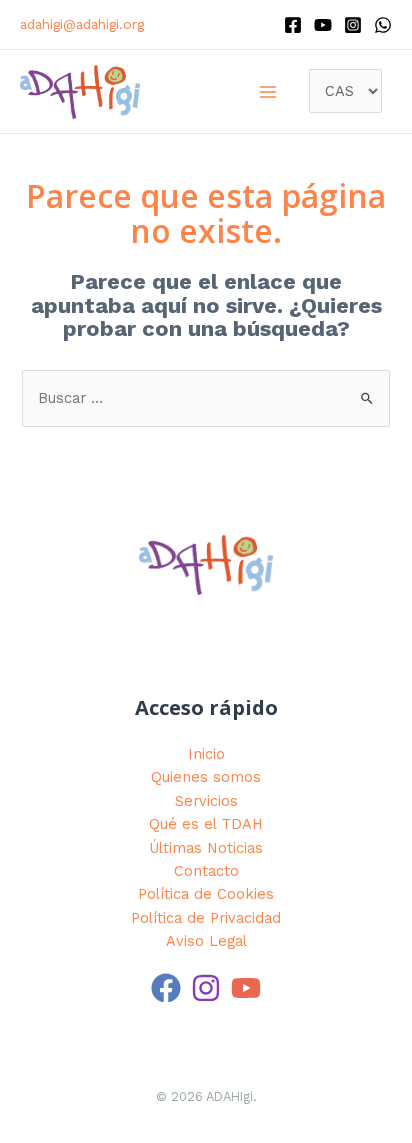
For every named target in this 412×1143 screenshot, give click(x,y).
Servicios (206, 801)
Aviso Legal (206, 941)
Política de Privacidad (206, 918)
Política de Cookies (206, 894)
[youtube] (323, 25)
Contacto (206, 871)
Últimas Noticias (206, 848)
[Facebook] (293, 25)
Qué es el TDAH (206, 824)
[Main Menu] (268, 92)
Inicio (206, 754)
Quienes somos (206, 777)
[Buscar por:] (205, 398)
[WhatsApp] (383, 25)
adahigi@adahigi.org (82, 24)
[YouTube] (246, 988)
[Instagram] (353, 25)
